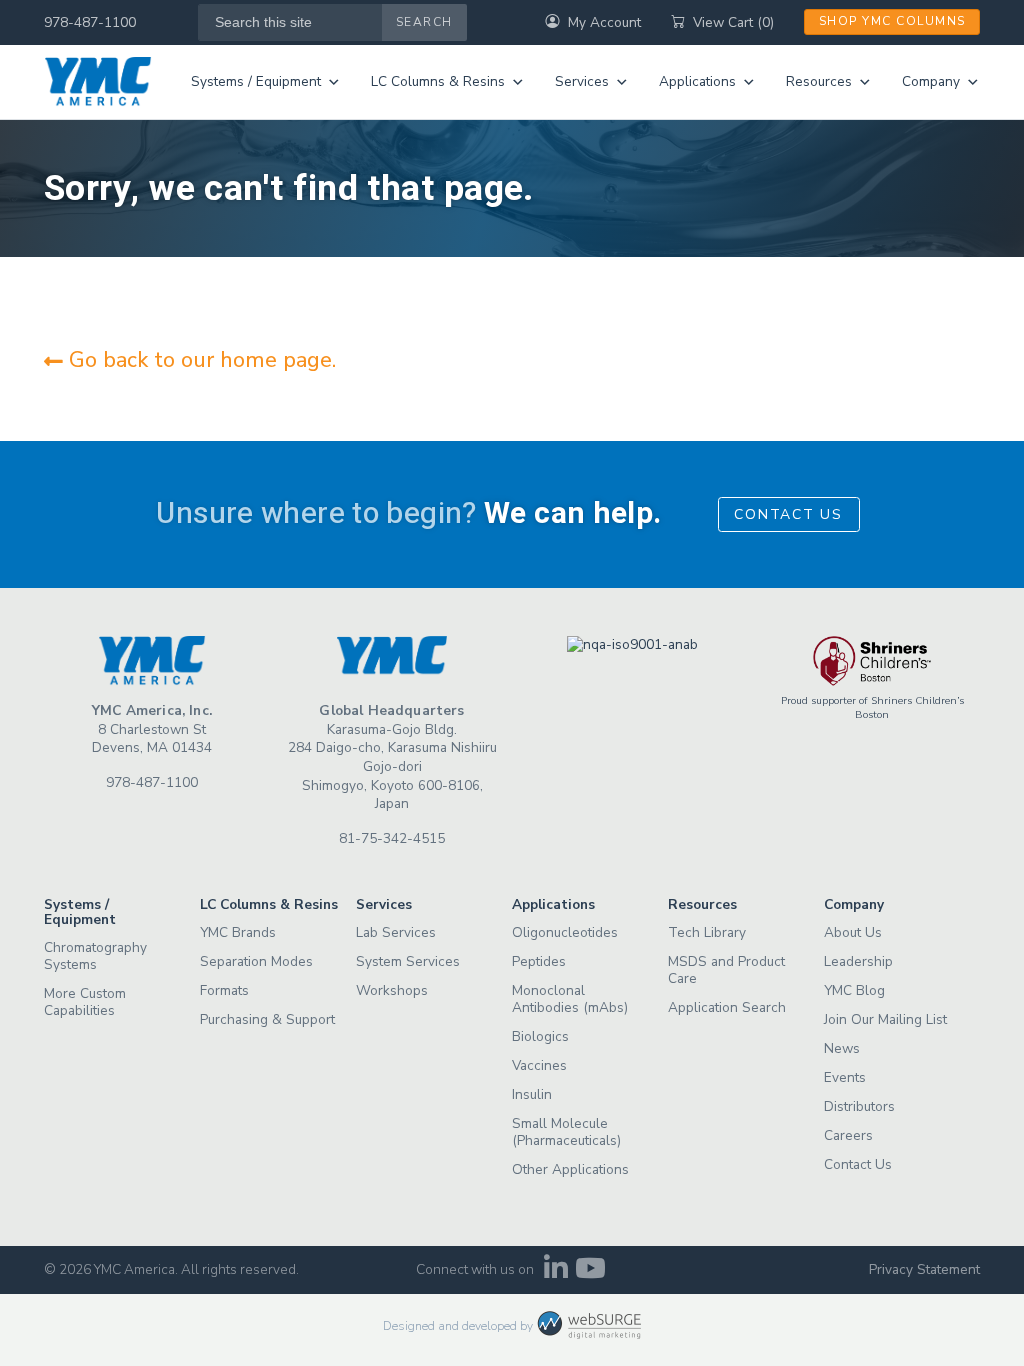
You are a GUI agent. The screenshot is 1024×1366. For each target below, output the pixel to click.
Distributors (859, 1106)
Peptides (539, 961)
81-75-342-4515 (392, 838)
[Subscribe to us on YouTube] (590, 1273)
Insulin (532, 1094)
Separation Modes (256, 961)
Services (582, 81)
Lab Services (396, 932)
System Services (408, 961)
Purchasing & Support (267, 1019)
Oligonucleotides (565, 932)
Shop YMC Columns (892, 21)
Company (931, 81)
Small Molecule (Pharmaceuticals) (566, 1132)
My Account (604, 22)
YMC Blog (854, 990)
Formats (224, 990)
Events (845, 1077)
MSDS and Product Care (726, 970)
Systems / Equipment (256, 81)
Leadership (858, 961)
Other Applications (570, 1169)
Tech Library (707, 932)
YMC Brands (238, 932)
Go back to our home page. (199, 360)
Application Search (727, 1007)
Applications (697, 81)
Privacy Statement (924, 1269)
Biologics (540, 1036)
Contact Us (788, 514)
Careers (848, 1135)
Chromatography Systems (95, 956)
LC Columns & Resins (438, 81)
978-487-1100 (90, 22)
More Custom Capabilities (85, 1002)
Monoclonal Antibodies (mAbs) (570, 999)
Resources (819, 81)
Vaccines (539, 1065)
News (842, 1048)
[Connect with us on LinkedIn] (555, 1273)
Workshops (392, 990)
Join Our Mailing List (885, 1019)
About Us (853, 932)
